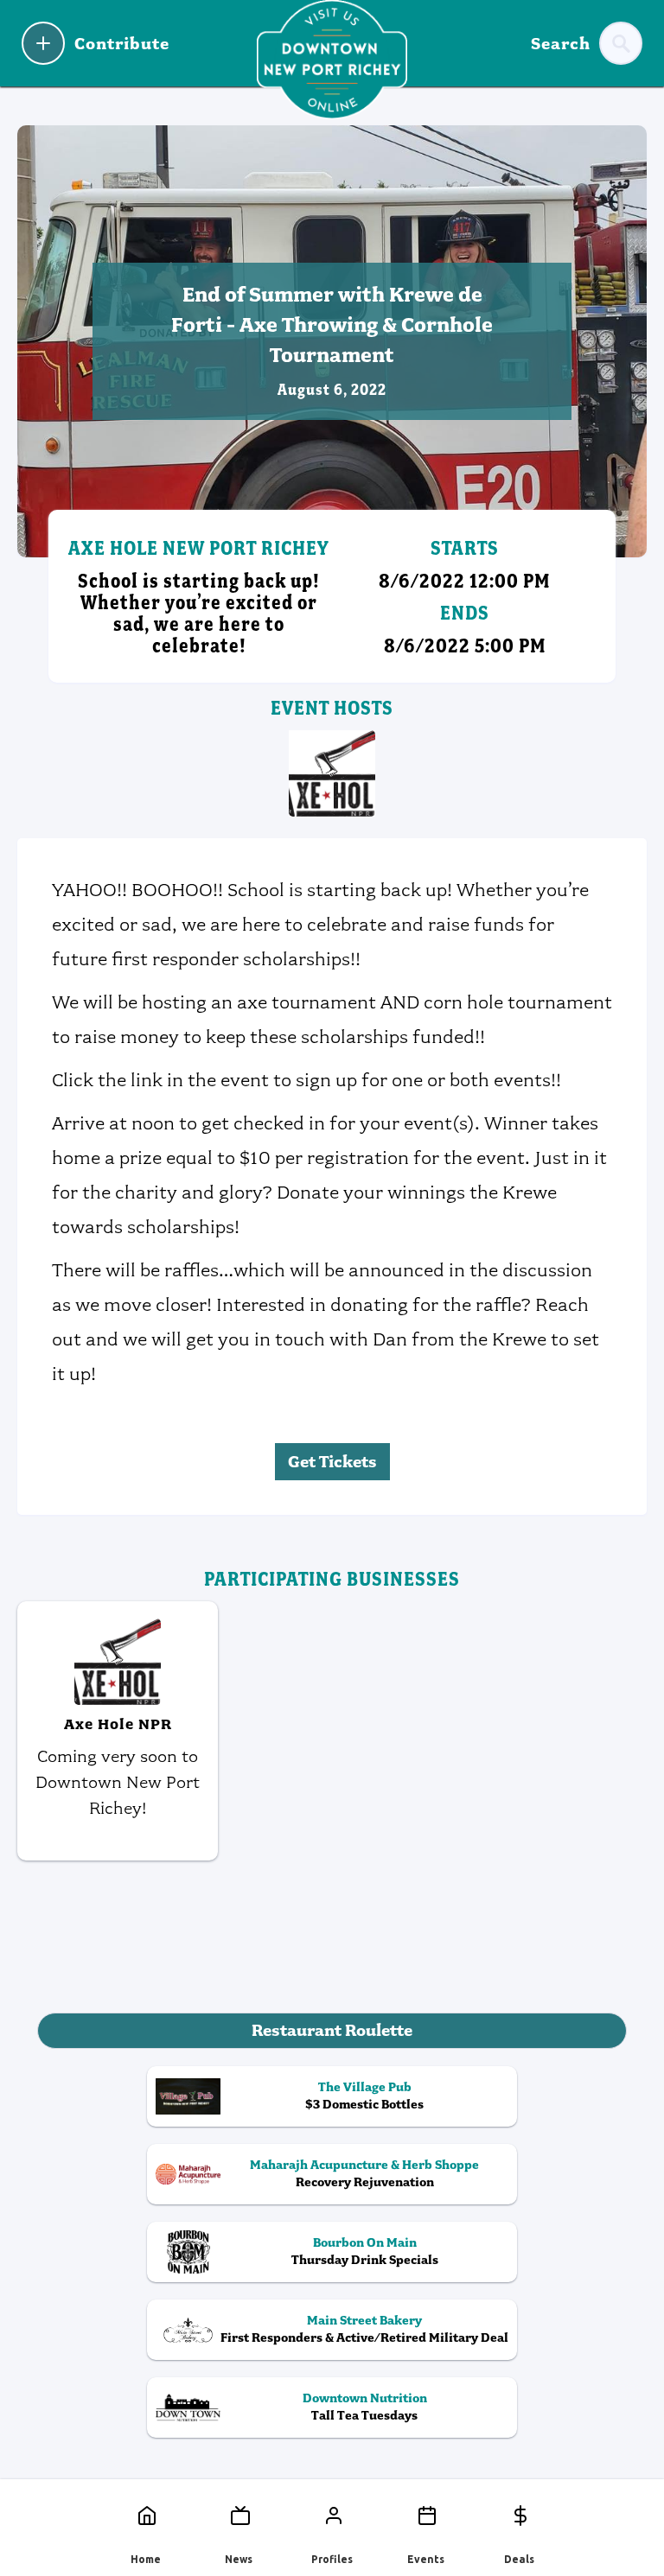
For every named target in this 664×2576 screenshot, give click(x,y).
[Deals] (519, 2516)
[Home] (145, 2516)
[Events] (425, 2516)
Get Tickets (332, 1462)
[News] (239, 2516)
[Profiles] (332, 2516)
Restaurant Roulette (332, 2030)
